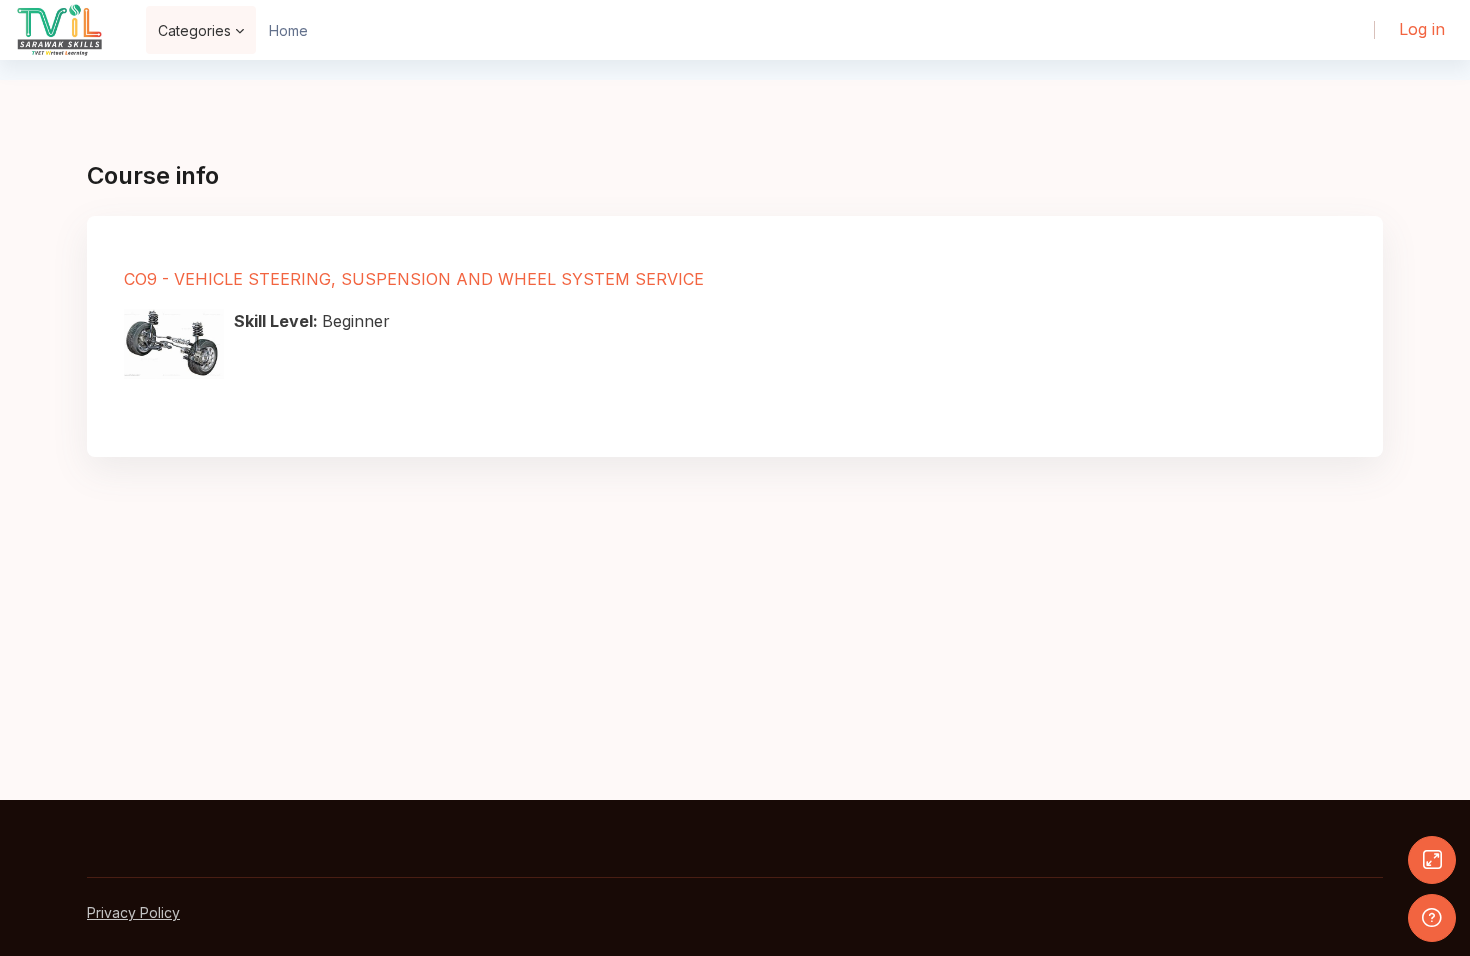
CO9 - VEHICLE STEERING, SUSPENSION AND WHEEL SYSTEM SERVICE (414, 279)
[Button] (1432, 860)
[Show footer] (1432, 918)
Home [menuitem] (288, 30)
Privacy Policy (133, 912)
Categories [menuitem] (194, 30)
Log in (1422, 29)
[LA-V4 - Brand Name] (59, 30)
